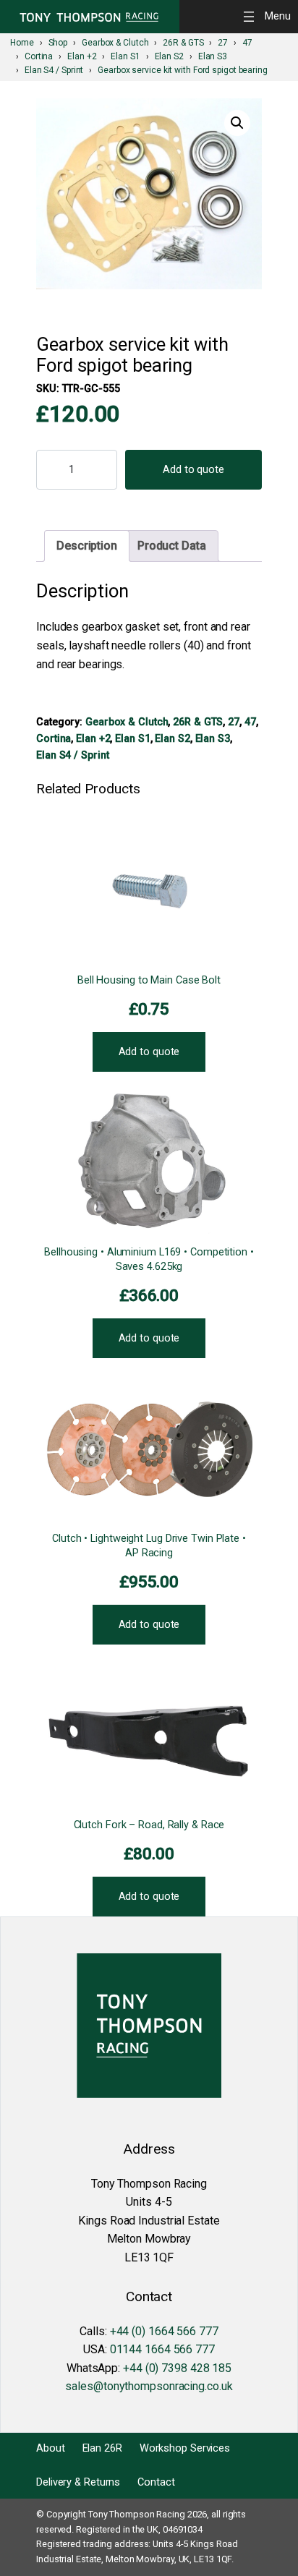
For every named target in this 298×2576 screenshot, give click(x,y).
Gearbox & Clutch (127, 722)
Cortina (54, 738)
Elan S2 (172, 738)
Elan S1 (132, 738)
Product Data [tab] (172, 546)
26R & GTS (198, 722)
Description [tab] (87, 546)
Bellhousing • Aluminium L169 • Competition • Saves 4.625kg (149, 1259)
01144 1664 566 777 (162, 2349)
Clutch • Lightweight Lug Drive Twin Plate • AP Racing (149, 1546)
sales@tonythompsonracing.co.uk (149, 2386)
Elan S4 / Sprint (72, 755)
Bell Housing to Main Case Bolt (149, 980)
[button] (237, 123)
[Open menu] (269, 16)
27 (234, 722)
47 (250, 722)
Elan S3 (213, 738)
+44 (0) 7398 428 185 (177, 2368)
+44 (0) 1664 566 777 (164, 2331)
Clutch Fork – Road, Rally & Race (149, 1825)
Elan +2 (93, 738)
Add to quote (193, 470)
